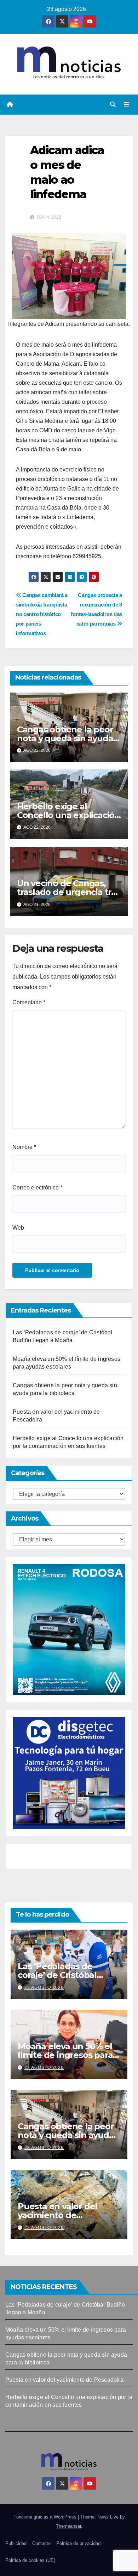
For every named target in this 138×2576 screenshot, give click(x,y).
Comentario (29, 1002)
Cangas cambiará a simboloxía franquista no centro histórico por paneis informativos (42, 614)
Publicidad (16, 2543)
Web (18, 1228)
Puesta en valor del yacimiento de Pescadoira (57, 2215)
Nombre (24, 1147)
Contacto (41, 2543)
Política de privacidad (78, 2543)
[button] (113, 105)
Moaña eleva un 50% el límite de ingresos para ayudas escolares (65, 2055)
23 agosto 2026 (44, 1987)
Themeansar (68, 2526)
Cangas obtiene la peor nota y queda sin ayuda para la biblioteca (65, 738)
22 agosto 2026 (44, 2228)
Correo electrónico (37, 1187)
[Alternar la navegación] (126, 105)
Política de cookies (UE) (30, 2560)
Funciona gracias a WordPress (46, 2517)
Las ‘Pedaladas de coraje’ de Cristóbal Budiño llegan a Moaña (65, 1975)
